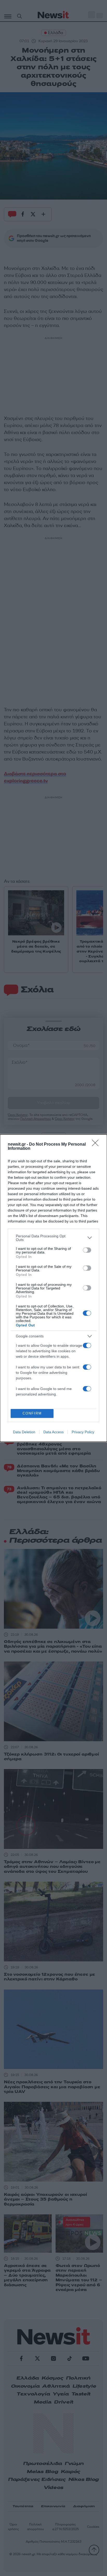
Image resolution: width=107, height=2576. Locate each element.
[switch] (87, 1250)
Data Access (53, 1432)
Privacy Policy (83, 1432)
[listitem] (53, 1238)
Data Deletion (24, 1432)
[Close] (97, 1145)
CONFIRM (32, 1413)
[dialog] (53, 1288)
